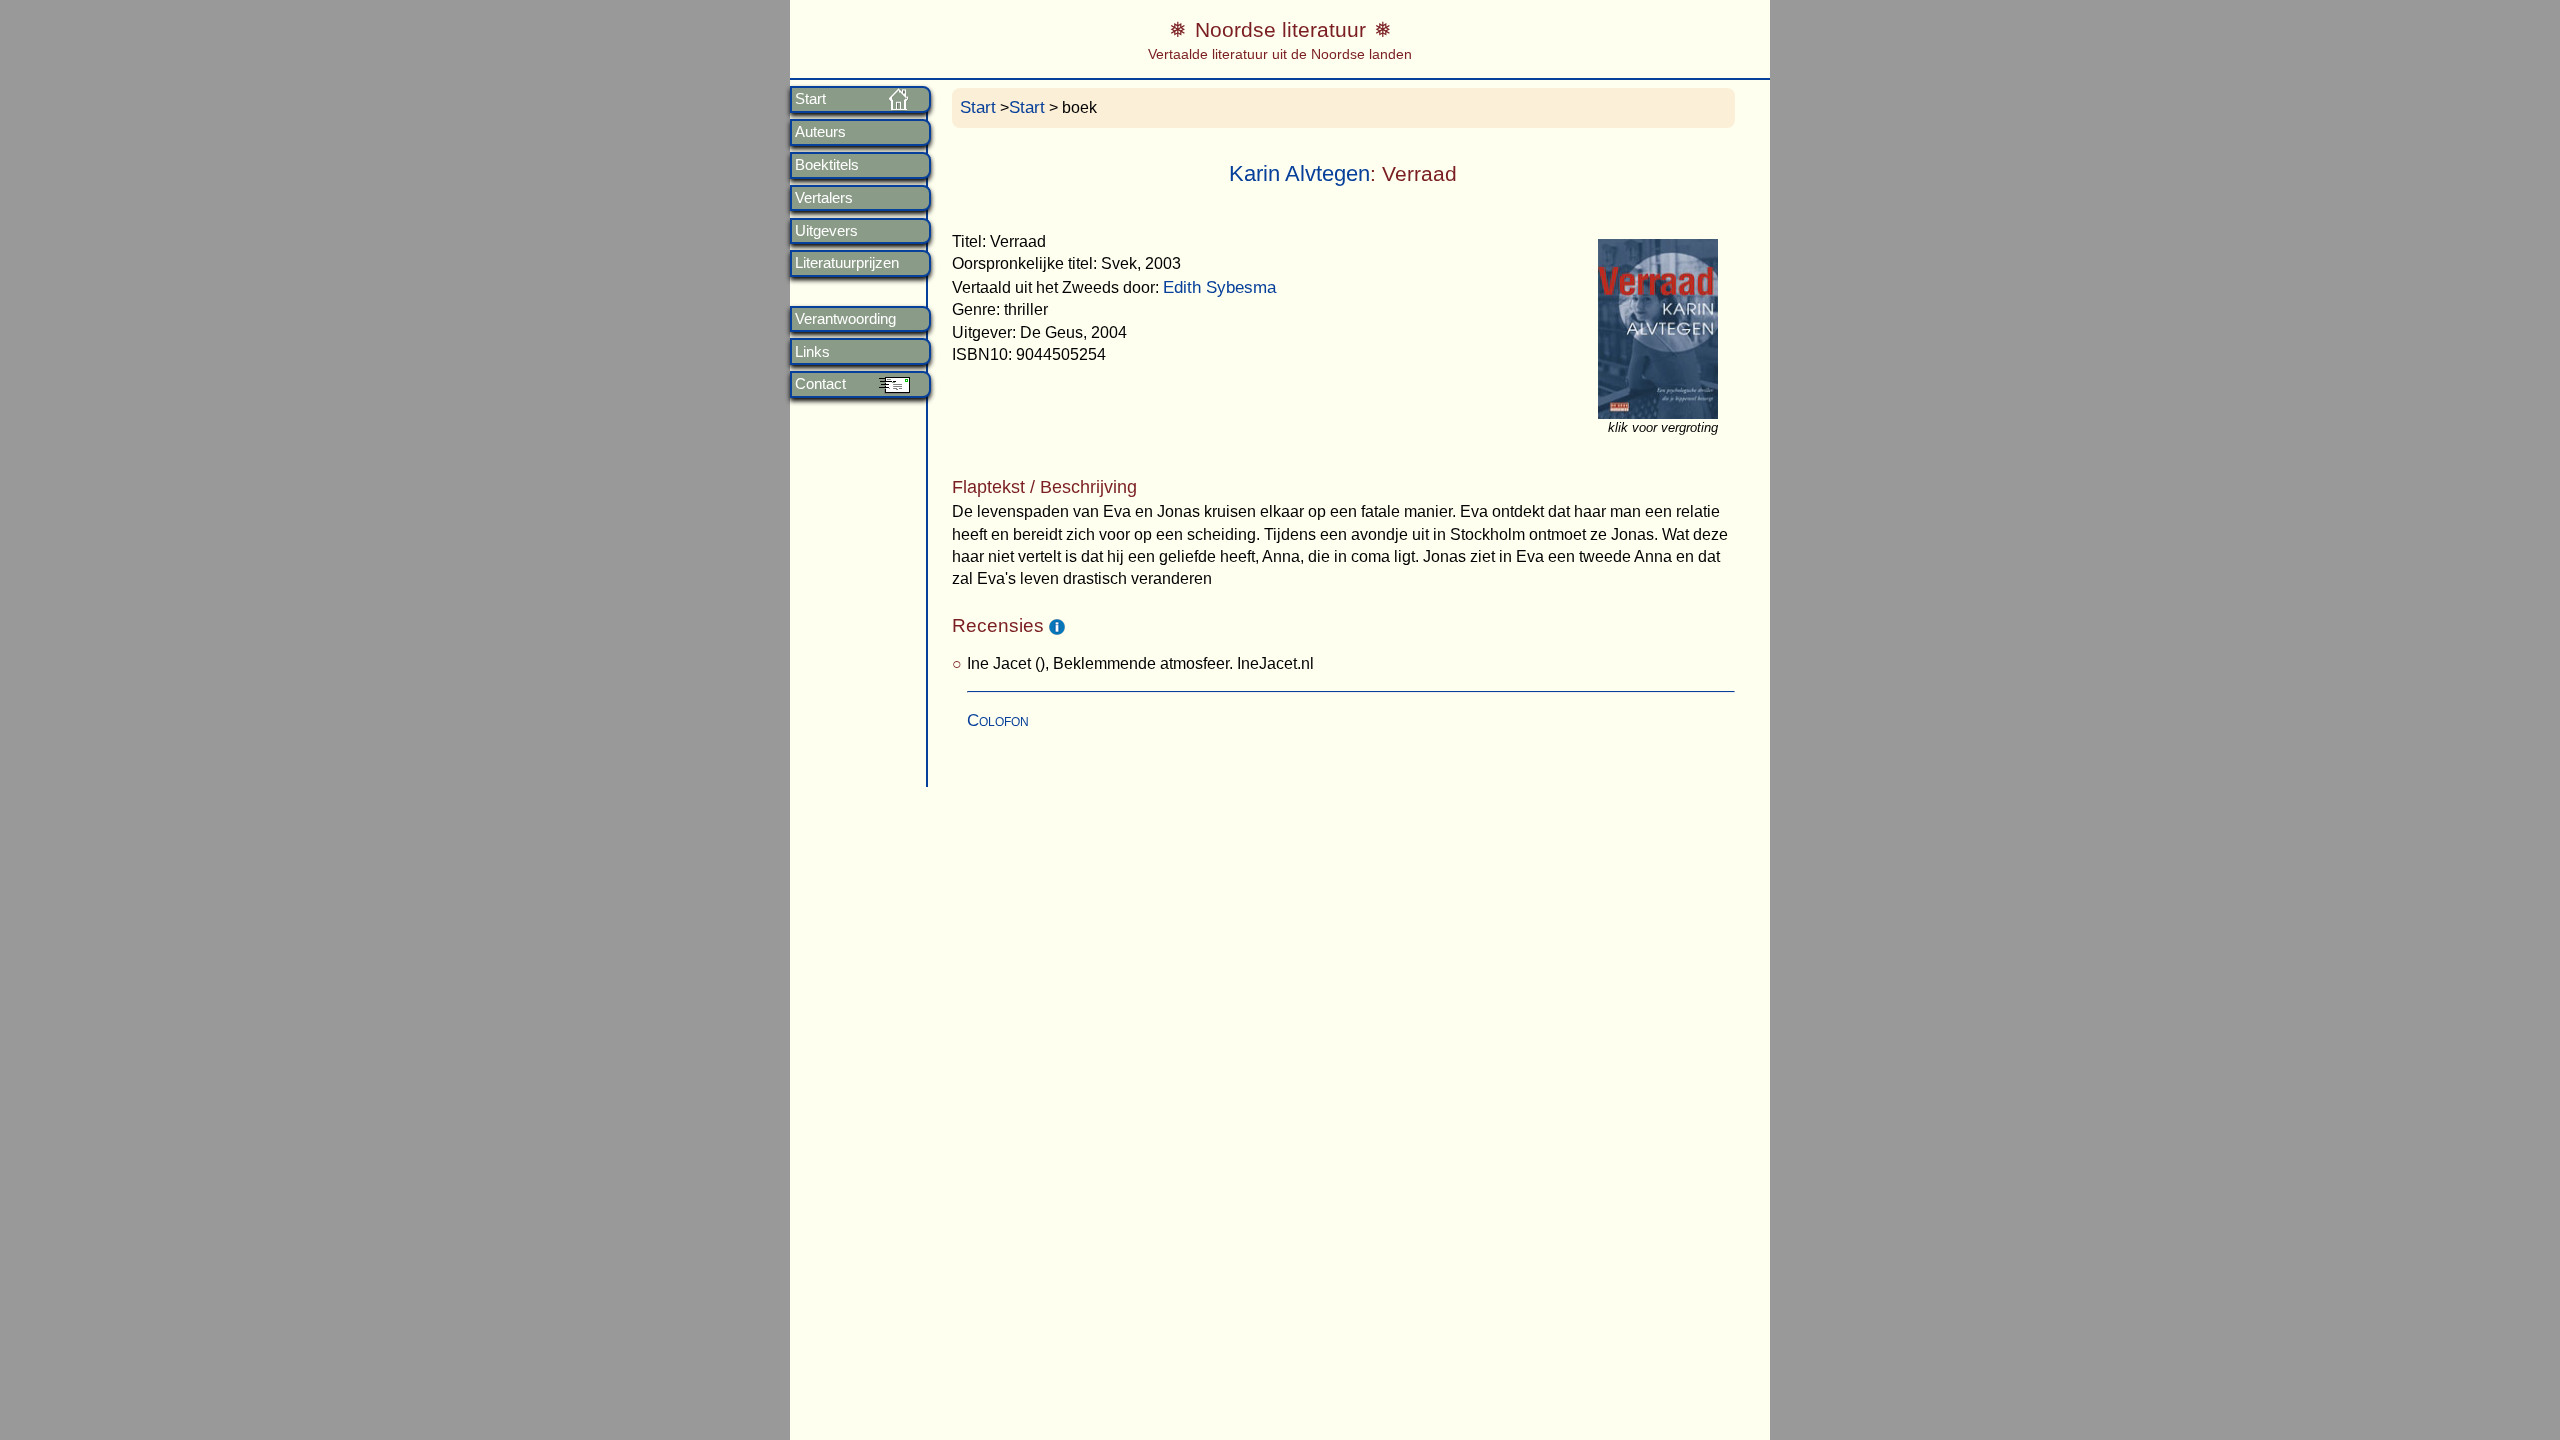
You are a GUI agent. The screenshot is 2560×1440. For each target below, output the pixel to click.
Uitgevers (826, 231)
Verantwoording (845, 319)
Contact (820, 384)
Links (812, 352)
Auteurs (820, 132)
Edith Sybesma (1219, 287)
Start (810, 99)
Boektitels (827, 165)
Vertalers (824, 198)
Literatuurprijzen (847, 263)
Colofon (998, 720)
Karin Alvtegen (1299, 173)
